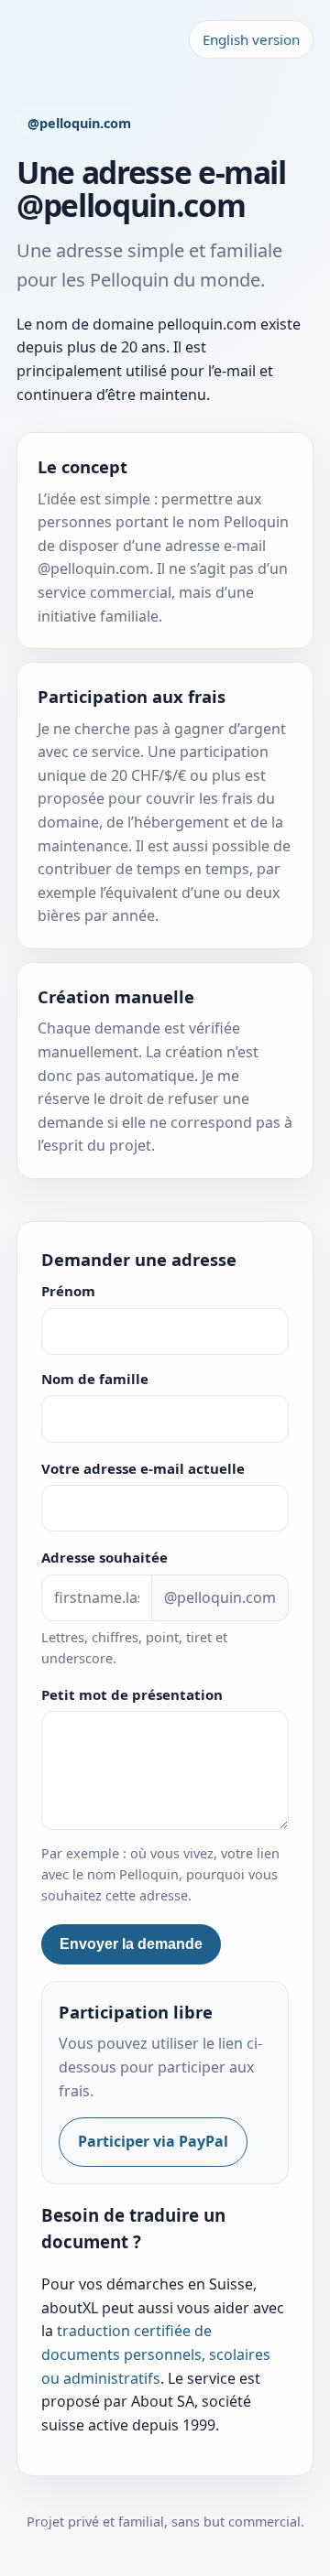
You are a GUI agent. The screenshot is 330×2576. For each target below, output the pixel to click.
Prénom (68, 1291)
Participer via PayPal (153, 2141)
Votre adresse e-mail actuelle (143, 1468)
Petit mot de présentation (132, 1694)
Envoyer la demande (131, 1944)
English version (251, 39)
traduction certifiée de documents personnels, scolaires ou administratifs (156, 2354)
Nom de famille (95, 1379)
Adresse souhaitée (104, 1557)
